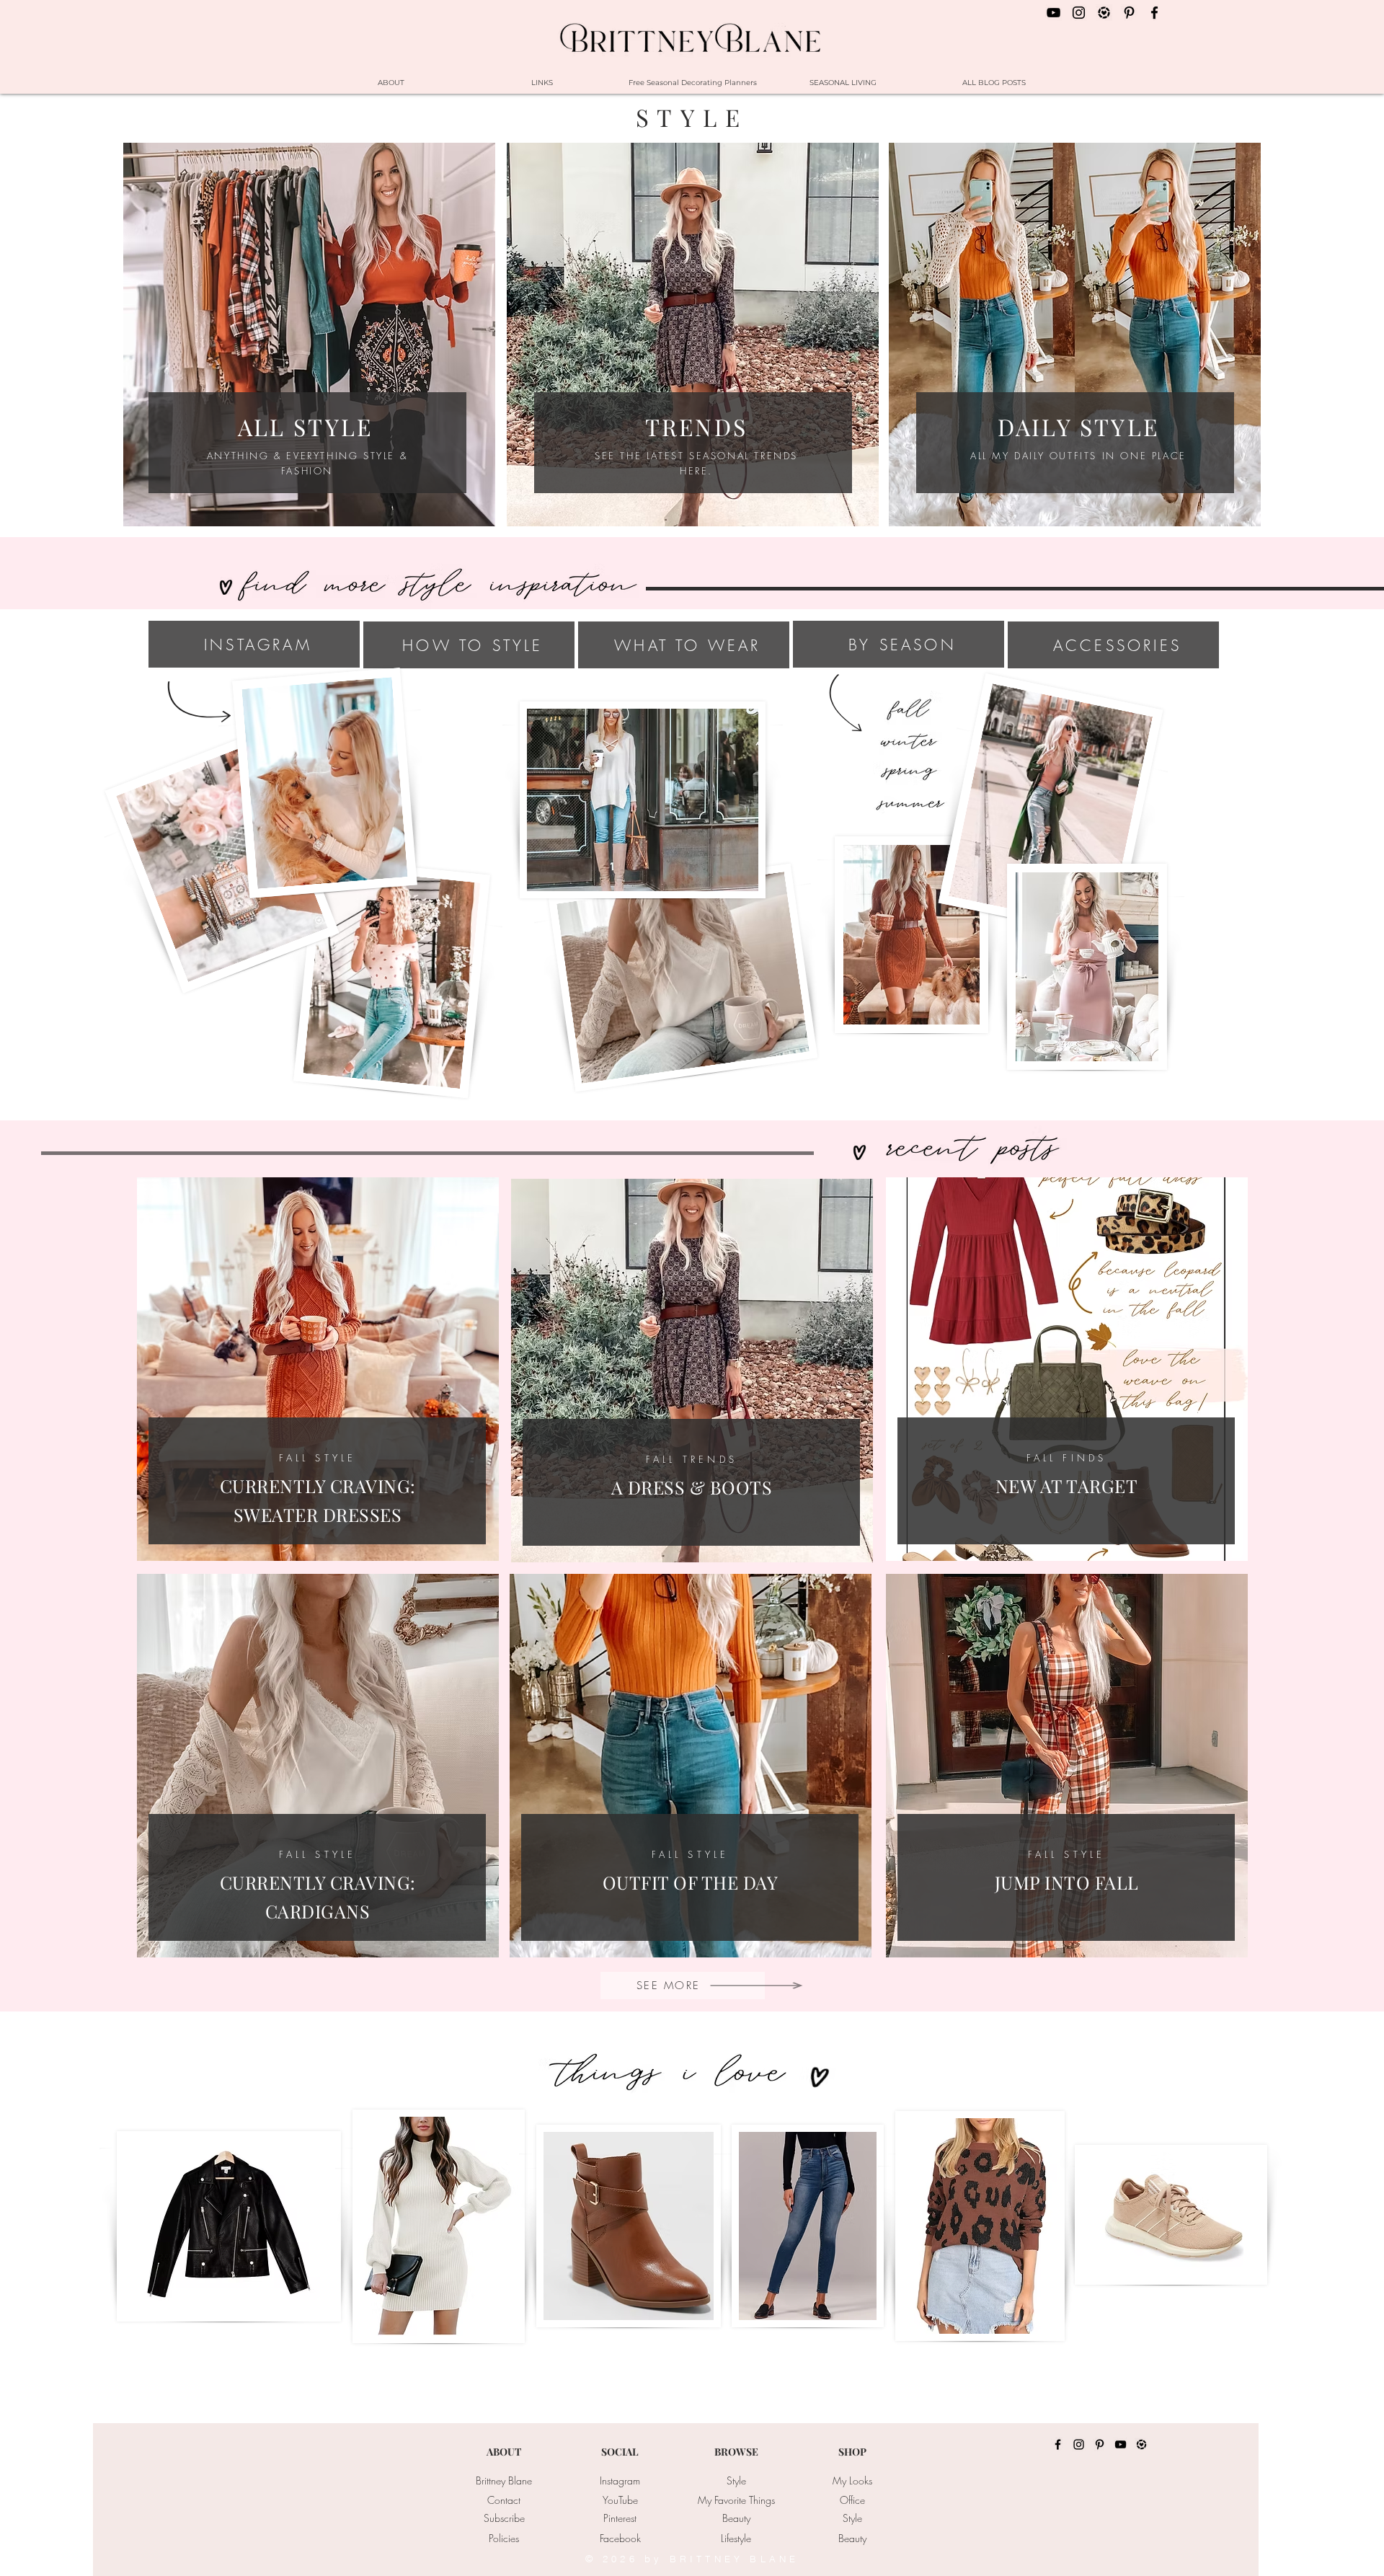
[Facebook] (1058, 2444)
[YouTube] (1121, 2444)
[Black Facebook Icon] (1154, 13)
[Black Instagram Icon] (1079, 13)
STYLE (692, 117)
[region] (1067, 1369)
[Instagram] (1079, 2444)
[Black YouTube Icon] (1053, 13)
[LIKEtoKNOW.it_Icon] (1104, 13)
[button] (736, 2481)
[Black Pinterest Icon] (1129, 13)
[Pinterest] (1100, 2444)
